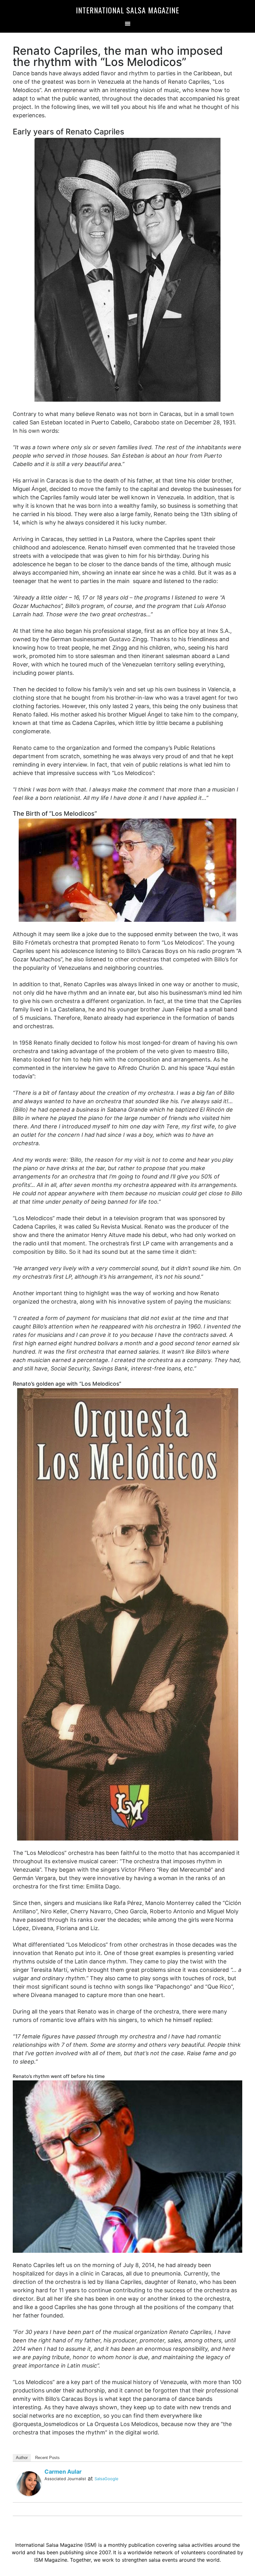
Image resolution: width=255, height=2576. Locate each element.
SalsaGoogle (107, 2479)
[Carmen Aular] (29, 2483)
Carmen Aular (63, 2472)
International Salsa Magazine (127, 10)
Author (22, 2458)
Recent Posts (47, 2458)
